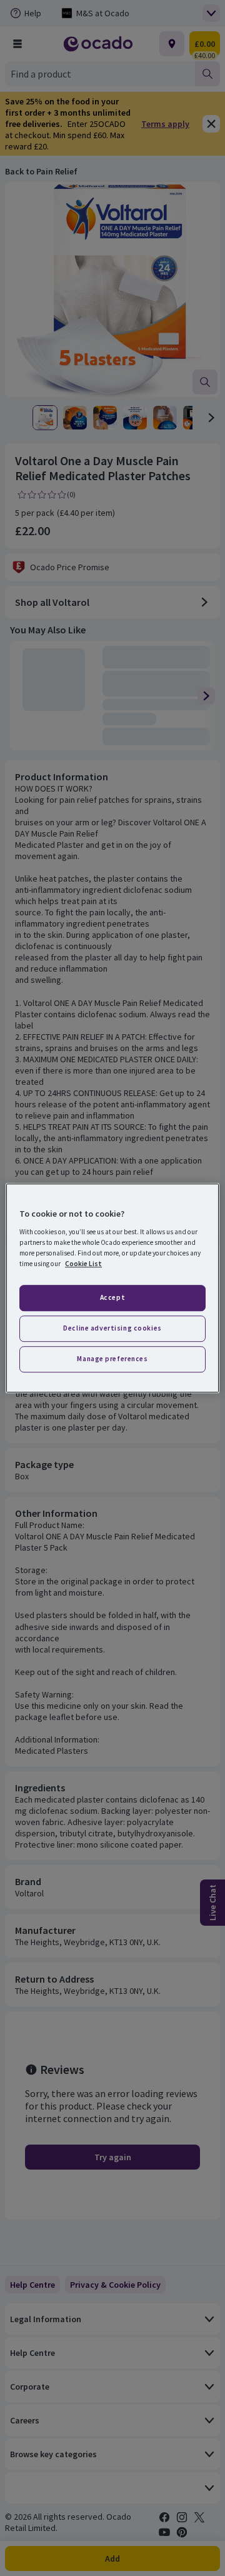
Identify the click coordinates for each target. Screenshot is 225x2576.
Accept (112, 1297)
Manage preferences (112, 1359)
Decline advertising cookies (112, 1328)
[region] (112, 1288)
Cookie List (83, 1264)
